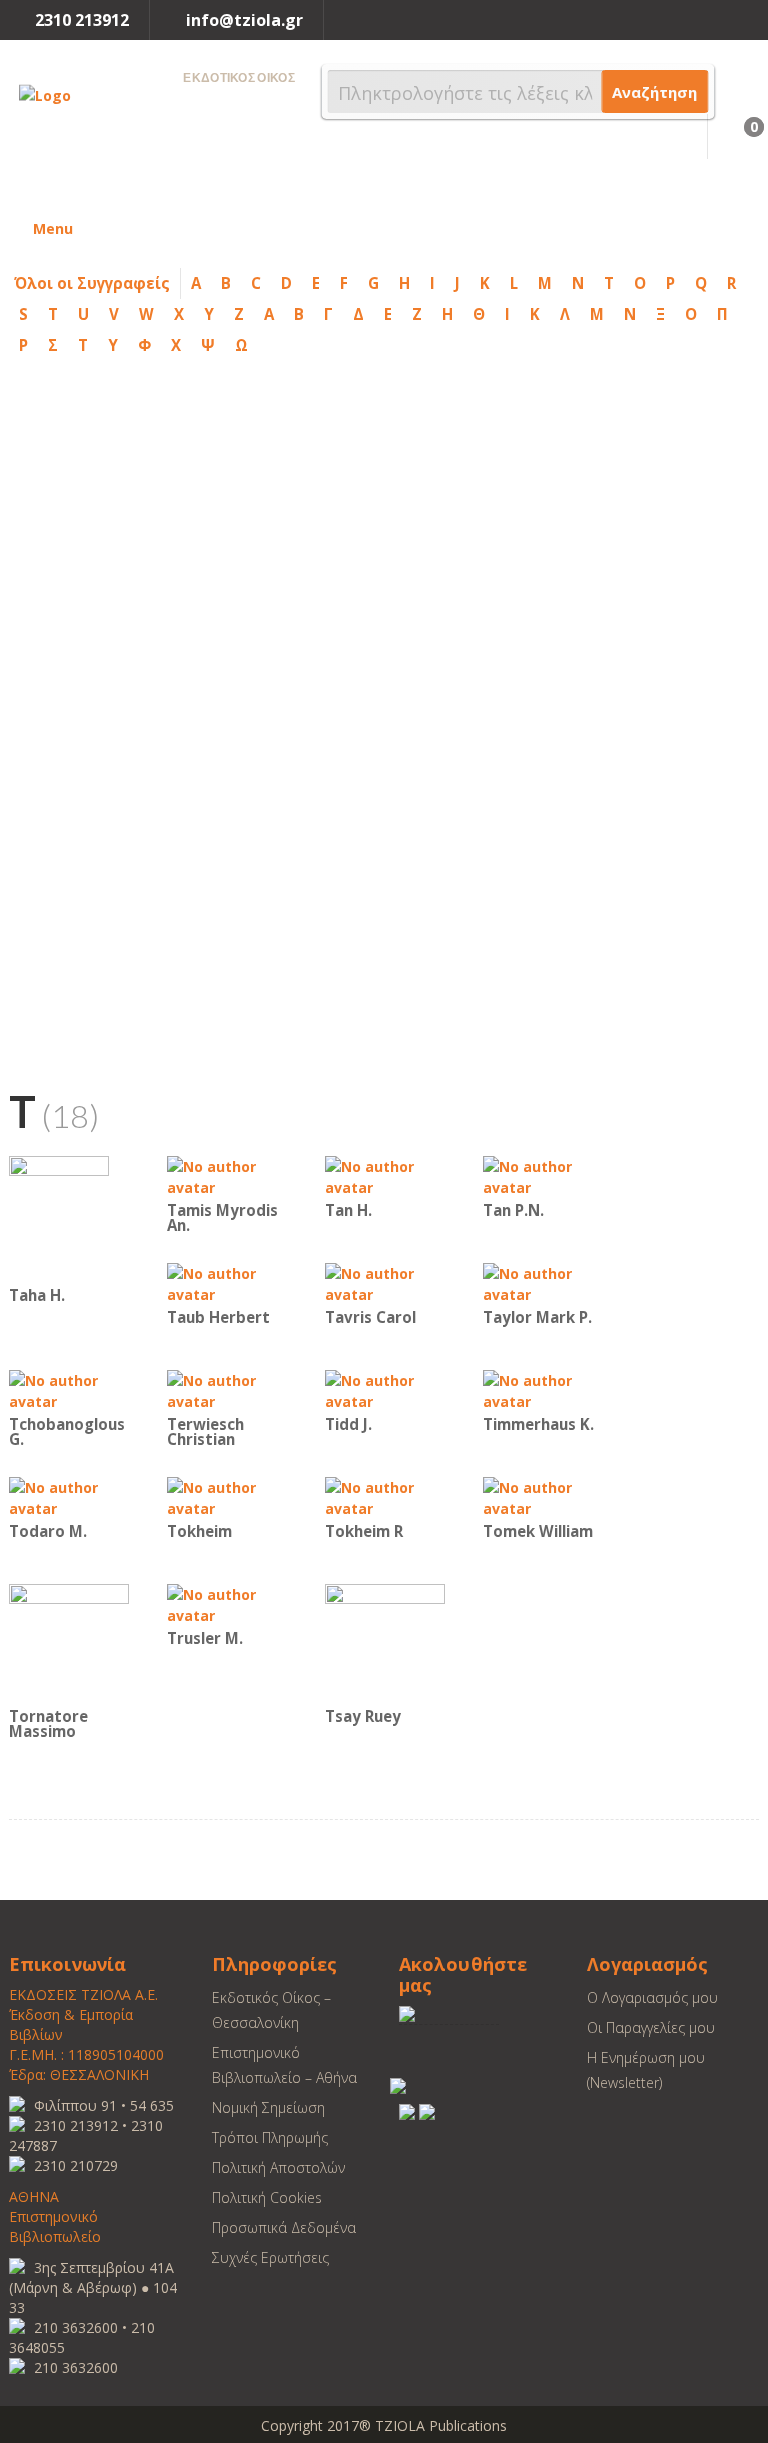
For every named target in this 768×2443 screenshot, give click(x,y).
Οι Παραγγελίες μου (651, 2027)
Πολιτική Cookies (267, 2197)
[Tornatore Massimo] (69, 1642)
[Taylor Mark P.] (543, 1282)
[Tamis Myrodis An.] (227, 1175)
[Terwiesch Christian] (227, 1389)
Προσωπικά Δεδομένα (284, 2227)
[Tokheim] (227, 1496)
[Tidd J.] (385, 1389)
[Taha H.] (59, 1217)
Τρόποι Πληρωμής (270, 2137)
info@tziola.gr (244, 20)
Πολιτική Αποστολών (278, 2167)
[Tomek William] (543, 1496)
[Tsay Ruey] (385, 1642)
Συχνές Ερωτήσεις (270, 2257)
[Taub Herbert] (227, 1282)
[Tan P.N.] (543, 1175)
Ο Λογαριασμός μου (652, 1997)
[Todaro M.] (69, 1496)
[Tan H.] (385, 1175)
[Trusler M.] (227, 1603)
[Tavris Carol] (385, 1282)
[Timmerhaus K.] (543, 1389)
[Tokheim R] (385, 1496)
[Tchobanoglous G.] (69, 1389)
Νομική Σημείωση (268, 2107)
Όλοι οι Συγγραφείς (92, 283)
